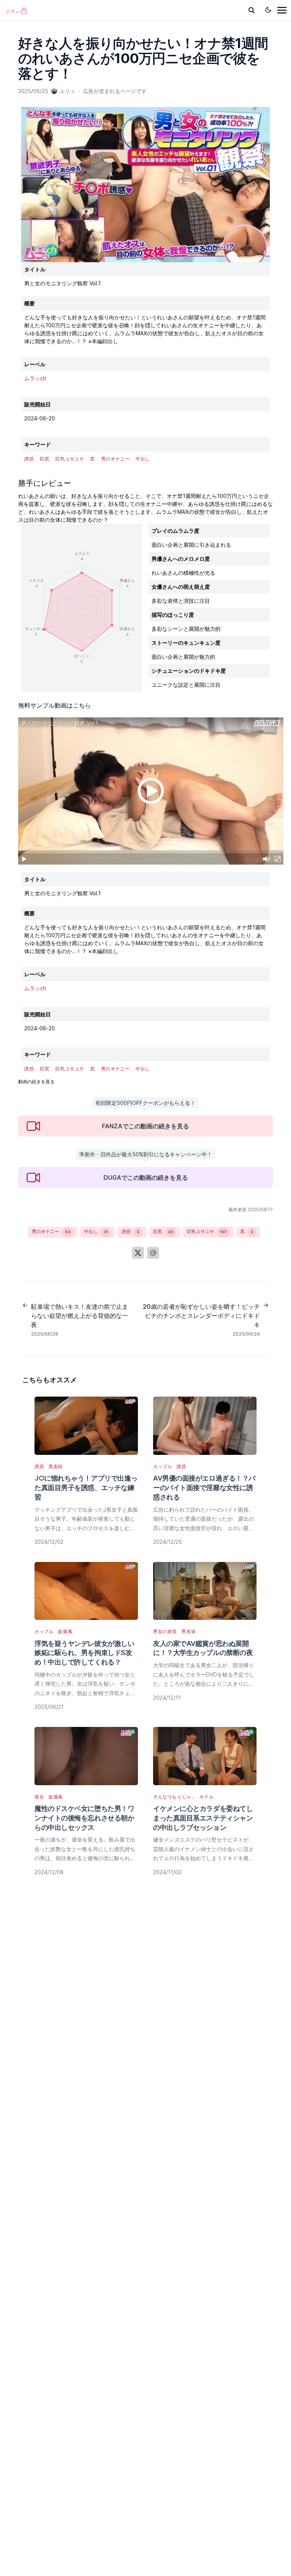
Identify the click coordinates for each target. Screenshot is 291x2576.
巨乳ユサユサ (207, 1231)
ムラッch (35, 378)
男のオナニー (51, 1231)
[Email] (153, 1253)
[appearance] (268, 10)
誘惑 (131, 1231)
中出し (96, 1231)
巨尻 (163, 1231)
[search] (252, 10)
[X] (138, 1253)
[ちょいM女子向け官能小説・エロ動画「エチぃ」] (16, 10)
